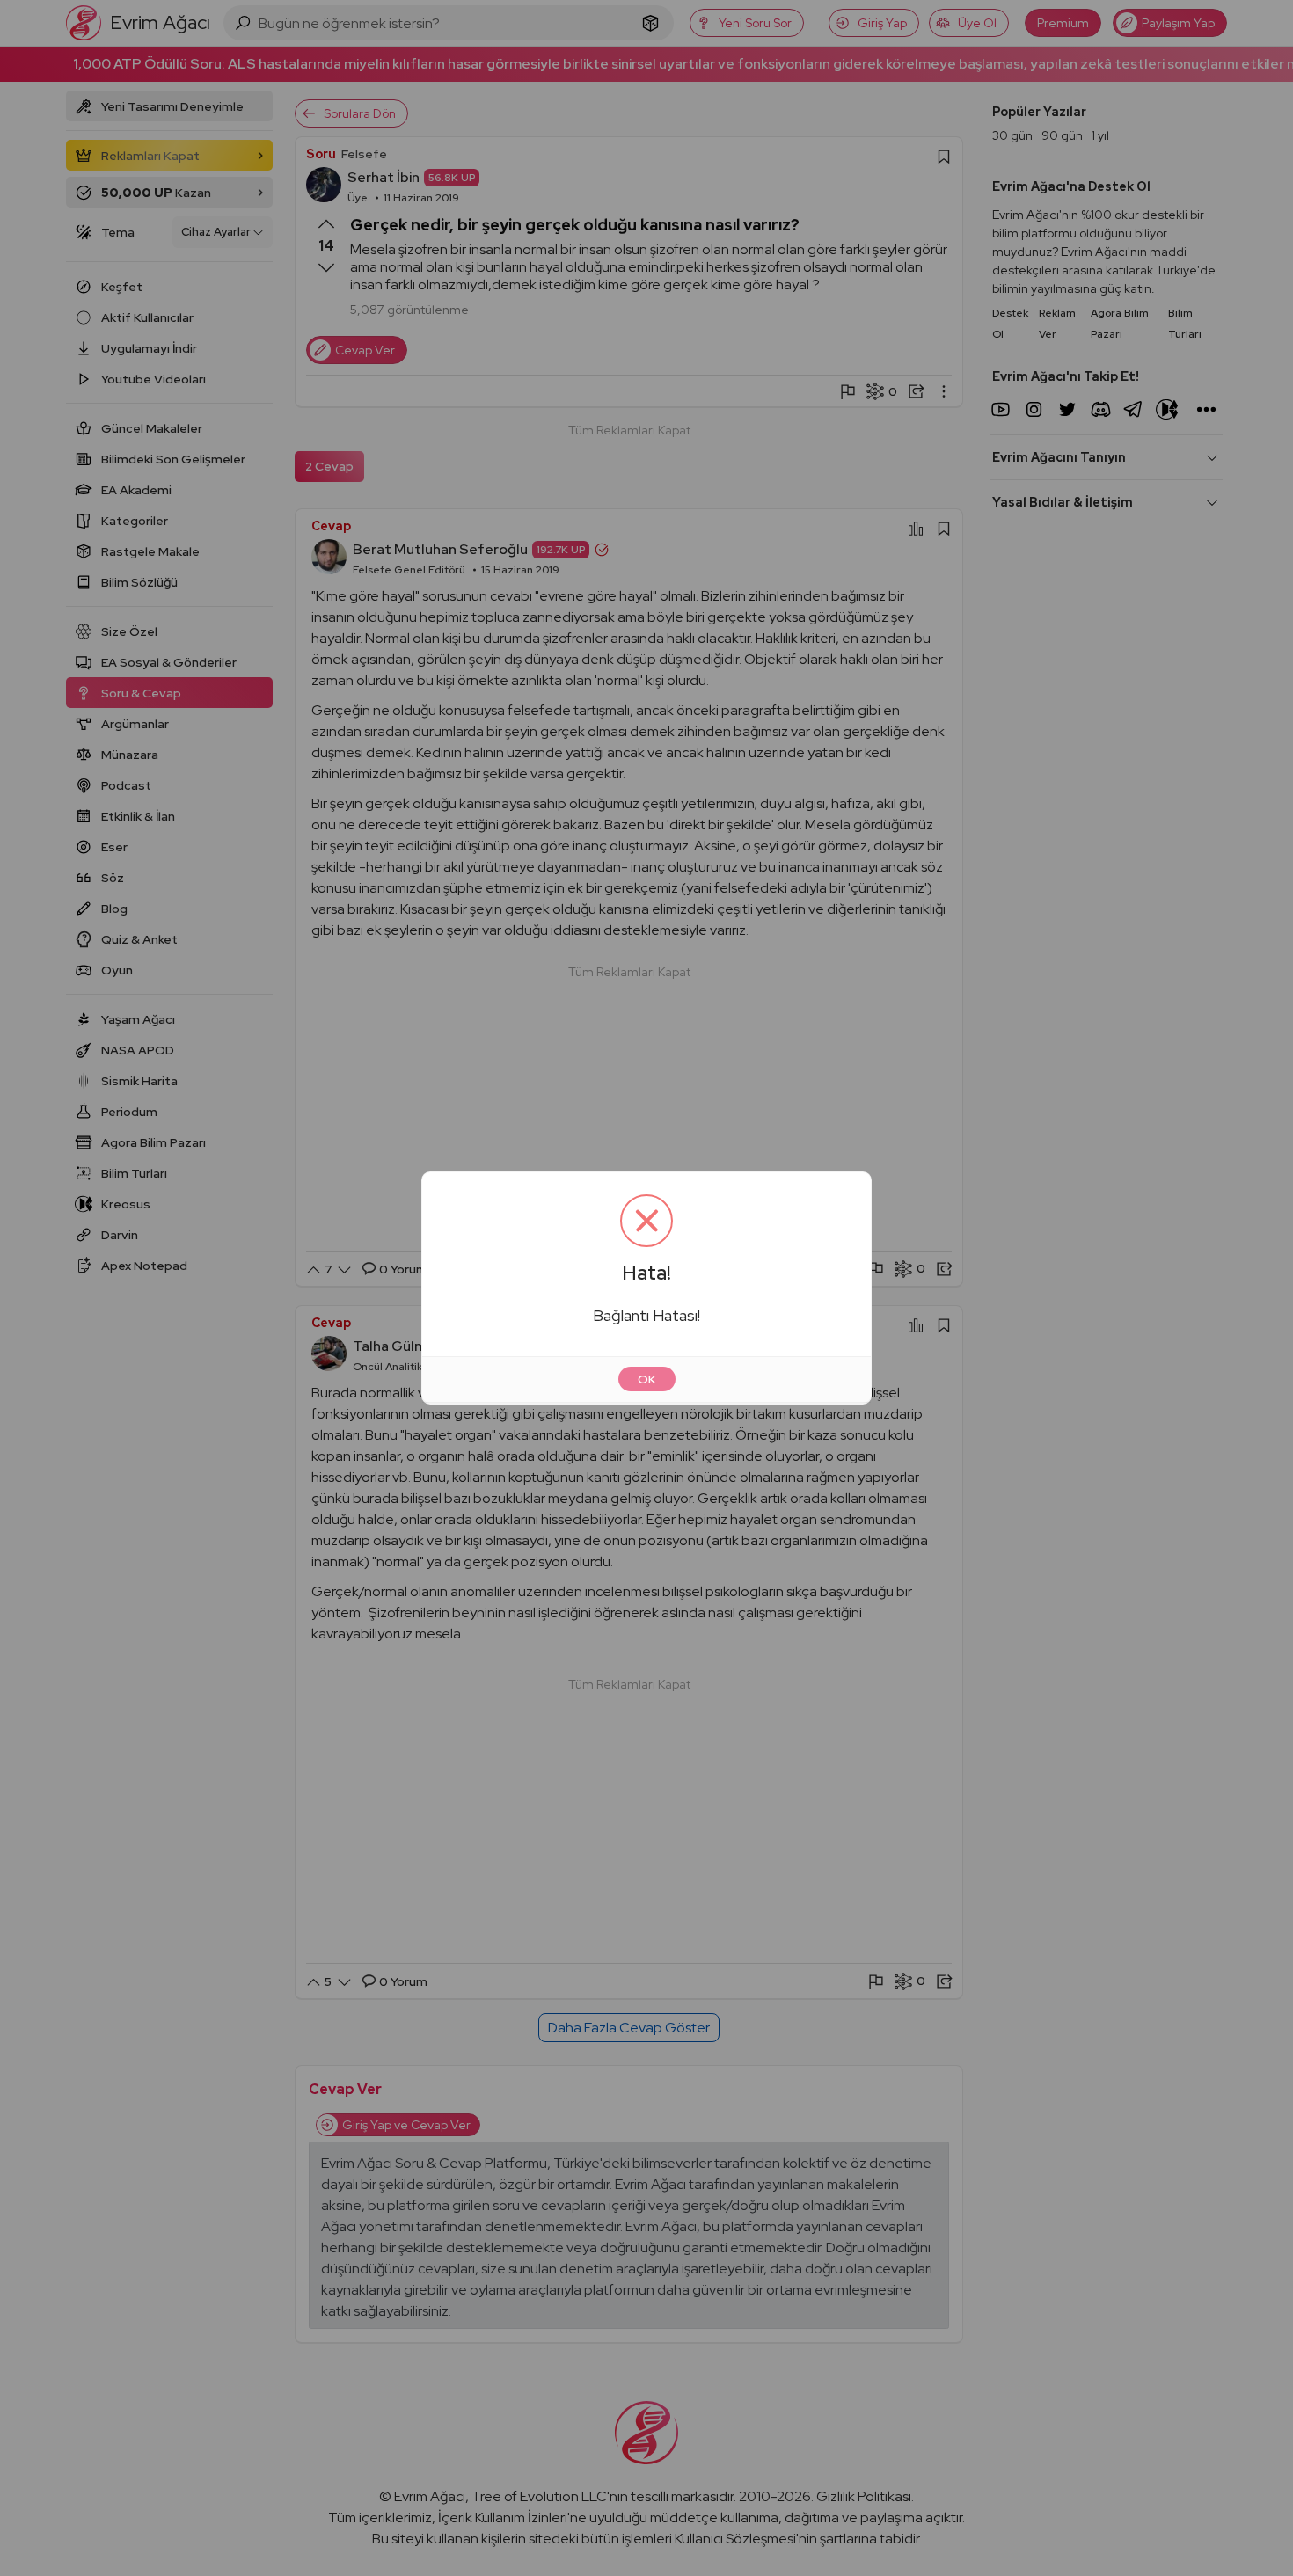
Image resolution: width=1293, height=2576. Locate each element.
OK (647, 1379)
